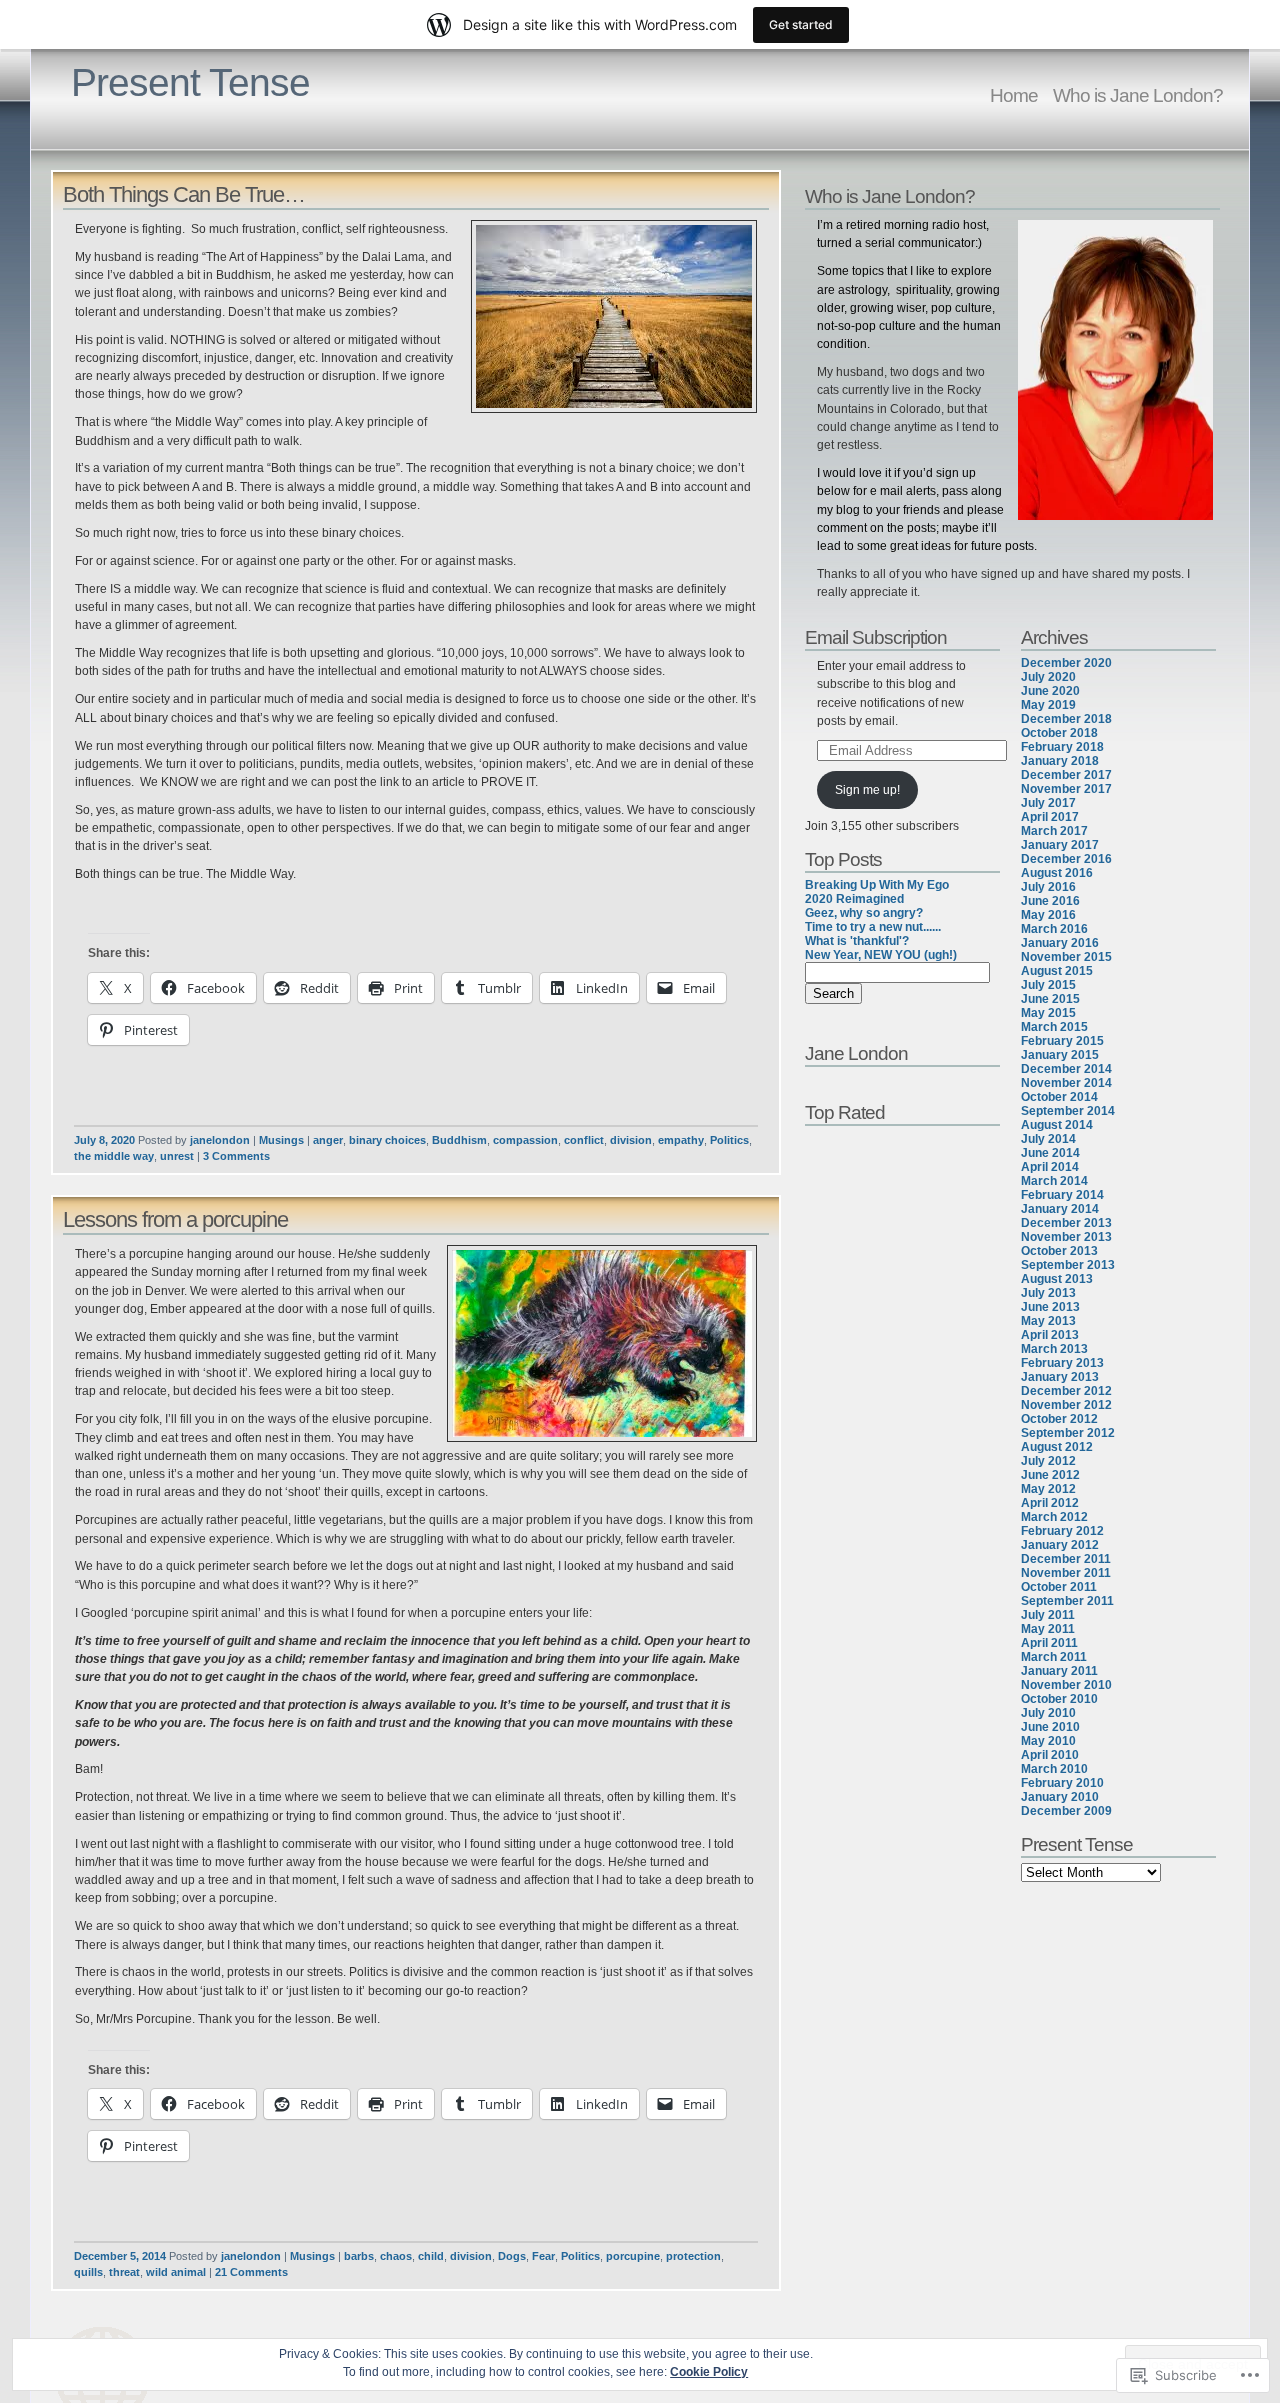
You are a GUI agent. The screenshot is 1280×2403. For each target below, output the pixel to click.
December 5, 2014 (120, 2256)
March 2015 (1054, 1027)
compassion (525, 1140)
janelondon (220, 1140)
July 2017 (1048, 803)
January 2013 (1060, 1377)
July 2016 (1048, 887)
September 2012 (1068, 1433)
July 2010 (1048, 1713)
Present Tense (190, 82)
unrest (177, 1156)
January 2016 (1060, 943)
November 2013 (1066, 1237)
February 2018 (1062, 747)
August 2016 (1057, 873)
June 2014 (1050, 1153)
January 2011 (1059, 1671)
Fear (543, 2256)
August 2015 (1057, 971)
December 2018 (1066, 719)
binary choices (387, 1140)
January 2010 (1060, 1797)
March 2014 (1054, 1181)
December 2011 (1066, 1559)
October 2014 (1059, 1097)
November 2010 (1066, 1685)
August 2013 (1057, 1279)
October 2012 (1059, 1419)
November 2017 (1066, 789)
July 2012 (1048, 1461)
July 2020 (1048, 677)
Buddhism (459, 1140)
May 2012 (1048, 1489)
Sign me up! (867, 790)
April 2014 (1050, 1167)
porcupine (633, 2256)
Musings (281, 1140)
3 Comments (236, 1156)
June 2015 (1050, 999)
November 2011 (1066, 1573)
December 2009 (1066, 1811)
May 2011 (1048, 1629)
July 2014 (1048, 1139)
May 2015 (1048, 1013)
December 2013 (1066, 1223)
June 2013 (1050, 1307)
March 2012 (1054, 1517)
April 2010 (1050, 1755)
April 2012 (1050, 1503)
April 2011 (1049, 1643)
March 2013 (1054, 1349)
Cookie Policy (709, 2372)
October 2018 (1059, 733)
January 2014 (1060, 1209)
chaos (396, 2256)
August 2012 (1057, 1447)
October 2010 (1059, 1699)
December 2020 (1066, 663)
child (431, 2256)
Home (1014, 95)
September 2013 (1068, 1265)
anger (328, 1140)
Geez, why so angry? (864, 913)
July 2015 (1048, 985)
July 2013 (1048, 1293)
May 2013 (1048, 1321)
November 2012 (1066, 1405)
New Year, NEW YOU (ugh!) (881, 955)
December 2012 (1066, 1391)
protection (693, 2256)
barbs (359, 2256)
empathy (681, 1140)
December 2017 (1066, 775)
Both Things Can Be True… (184, 194)
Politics (729, 1140)
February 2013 (1062, 1363)
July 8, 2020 (104, 1140)
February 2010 (1062, 1783)
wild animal (176, 2272)
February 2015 (1062, 1041)
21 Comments (251, 2272)
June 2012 (1050, 1475)
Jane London (856, 1053)
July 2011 (1048, 1615)
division (631, 1140)
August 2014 (1057, 1125)
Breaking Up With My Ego (877, 885)
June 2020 (1050, 691)
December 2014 (1066, 1069)
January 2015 (1060, 1055)
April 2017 (1050, 817)
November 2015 (1066, 957)
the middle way (114, 1156)
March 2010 (1054, 1769)
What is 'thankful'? (857, 941)
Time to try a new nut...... (873, 927)
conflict (584, 1140)
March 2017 (1054, 831)
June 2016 (1050, 901)
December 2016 (1066, 859)
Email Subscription (876, 637)
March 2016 (1054, 929)
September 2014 (1068, 1111)
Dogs (512, 2256)
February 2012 (1062, 1531)
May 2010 (1048, 1741)
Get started (801, 24)
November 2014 (1066, 1083)
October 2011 (1059, 1587)
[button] (614, 316)
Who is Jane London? (1138, 95)
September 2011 (1067, 1601)
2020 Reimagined (854, 899)
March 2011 (1054, 1657)
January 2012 (1060, 1545)
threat (124, 2272)
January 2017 (1060, 845)
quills (88, 2272)
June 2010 (1050, 1727)
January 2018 (1060, 761)
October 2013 (1059, 1251)
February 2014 (1062, 1195)
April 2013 (1050, 1335)
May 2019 (1048, 705)
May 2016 (1048, 915)
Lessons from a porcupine (175, 1219)
